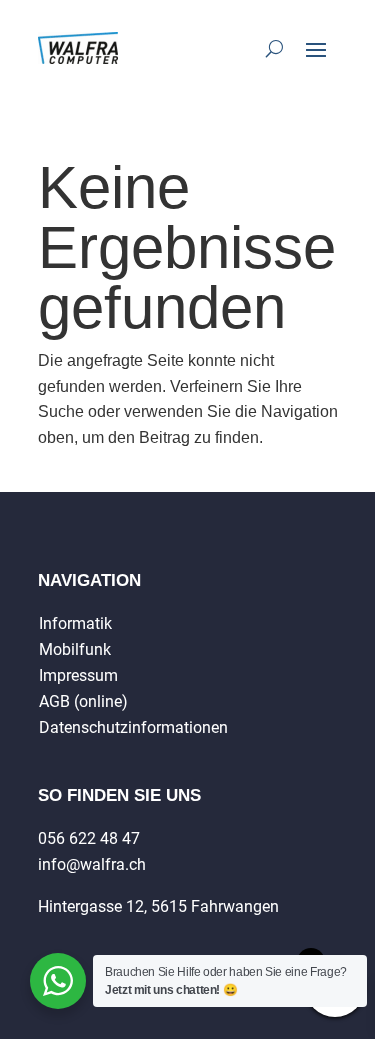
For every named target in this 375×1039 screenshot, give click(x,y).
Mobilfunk (75, 649)
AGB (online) (83, 701)
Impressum (78, 675)
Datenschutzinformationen (133, 727)
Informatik (75, 623)
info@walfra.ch (92, 864)
